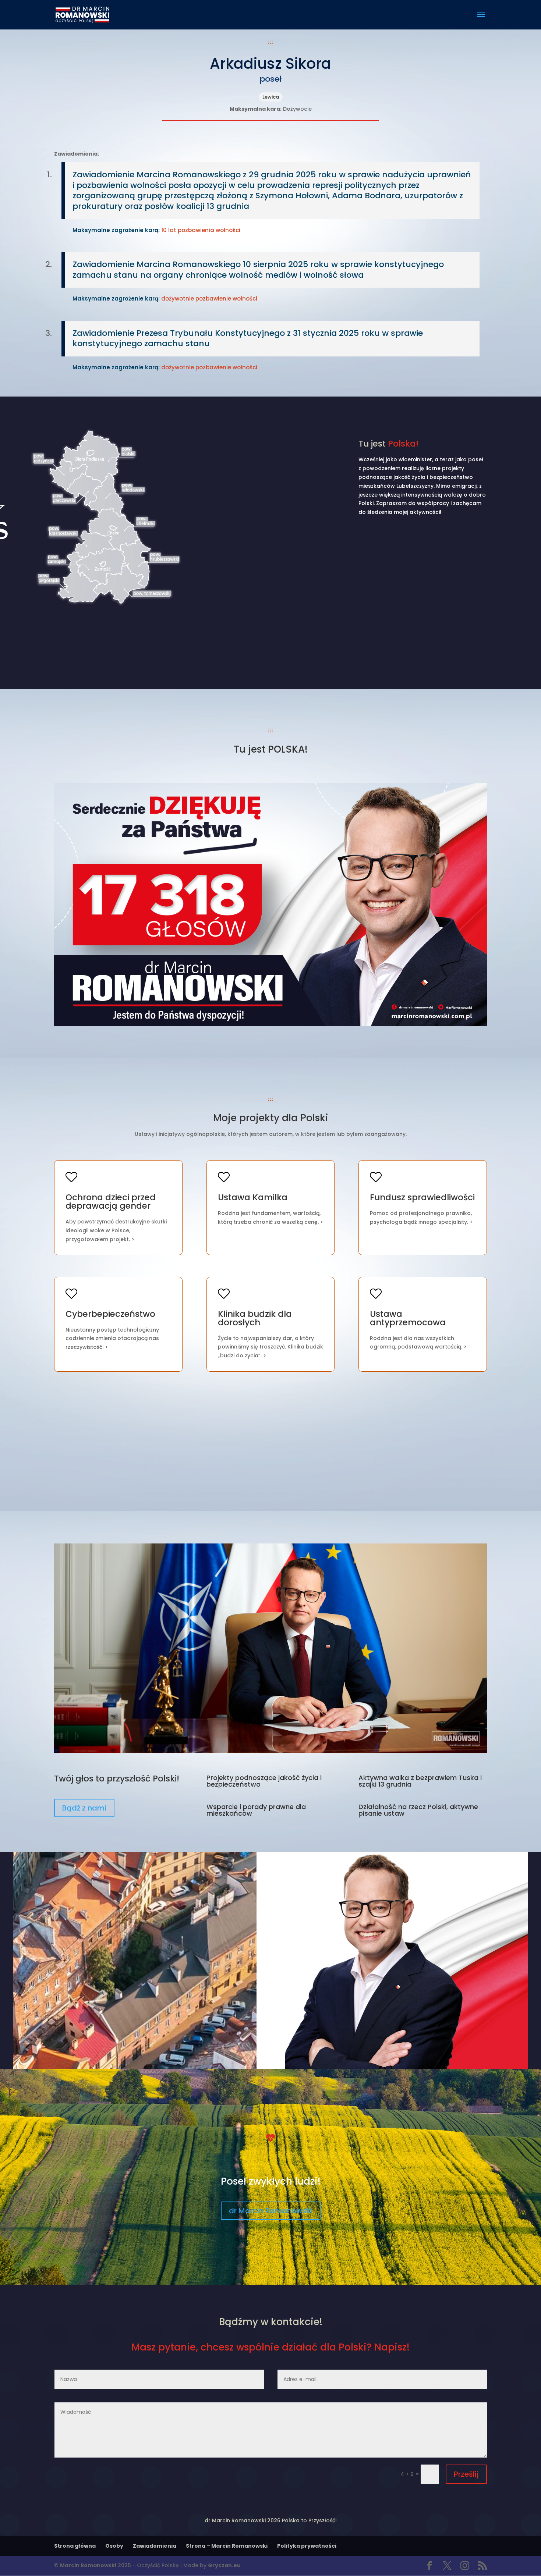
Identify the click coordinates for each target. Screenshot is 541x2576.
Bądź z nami (84, 1808)
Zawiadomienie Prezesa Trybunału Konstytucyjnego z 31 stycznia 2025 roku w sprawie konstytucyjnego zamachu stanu (248, 338)
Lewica (271, 97)
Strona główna (75, 2546)
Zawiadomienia (155, 2546)
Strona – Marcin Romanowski (227, 2546)
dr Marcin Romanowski (271, 2211)
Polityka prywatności (307, 2546)
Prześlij (466, 2474)
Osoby (114, 2546)
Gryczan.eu (224, 2565)
